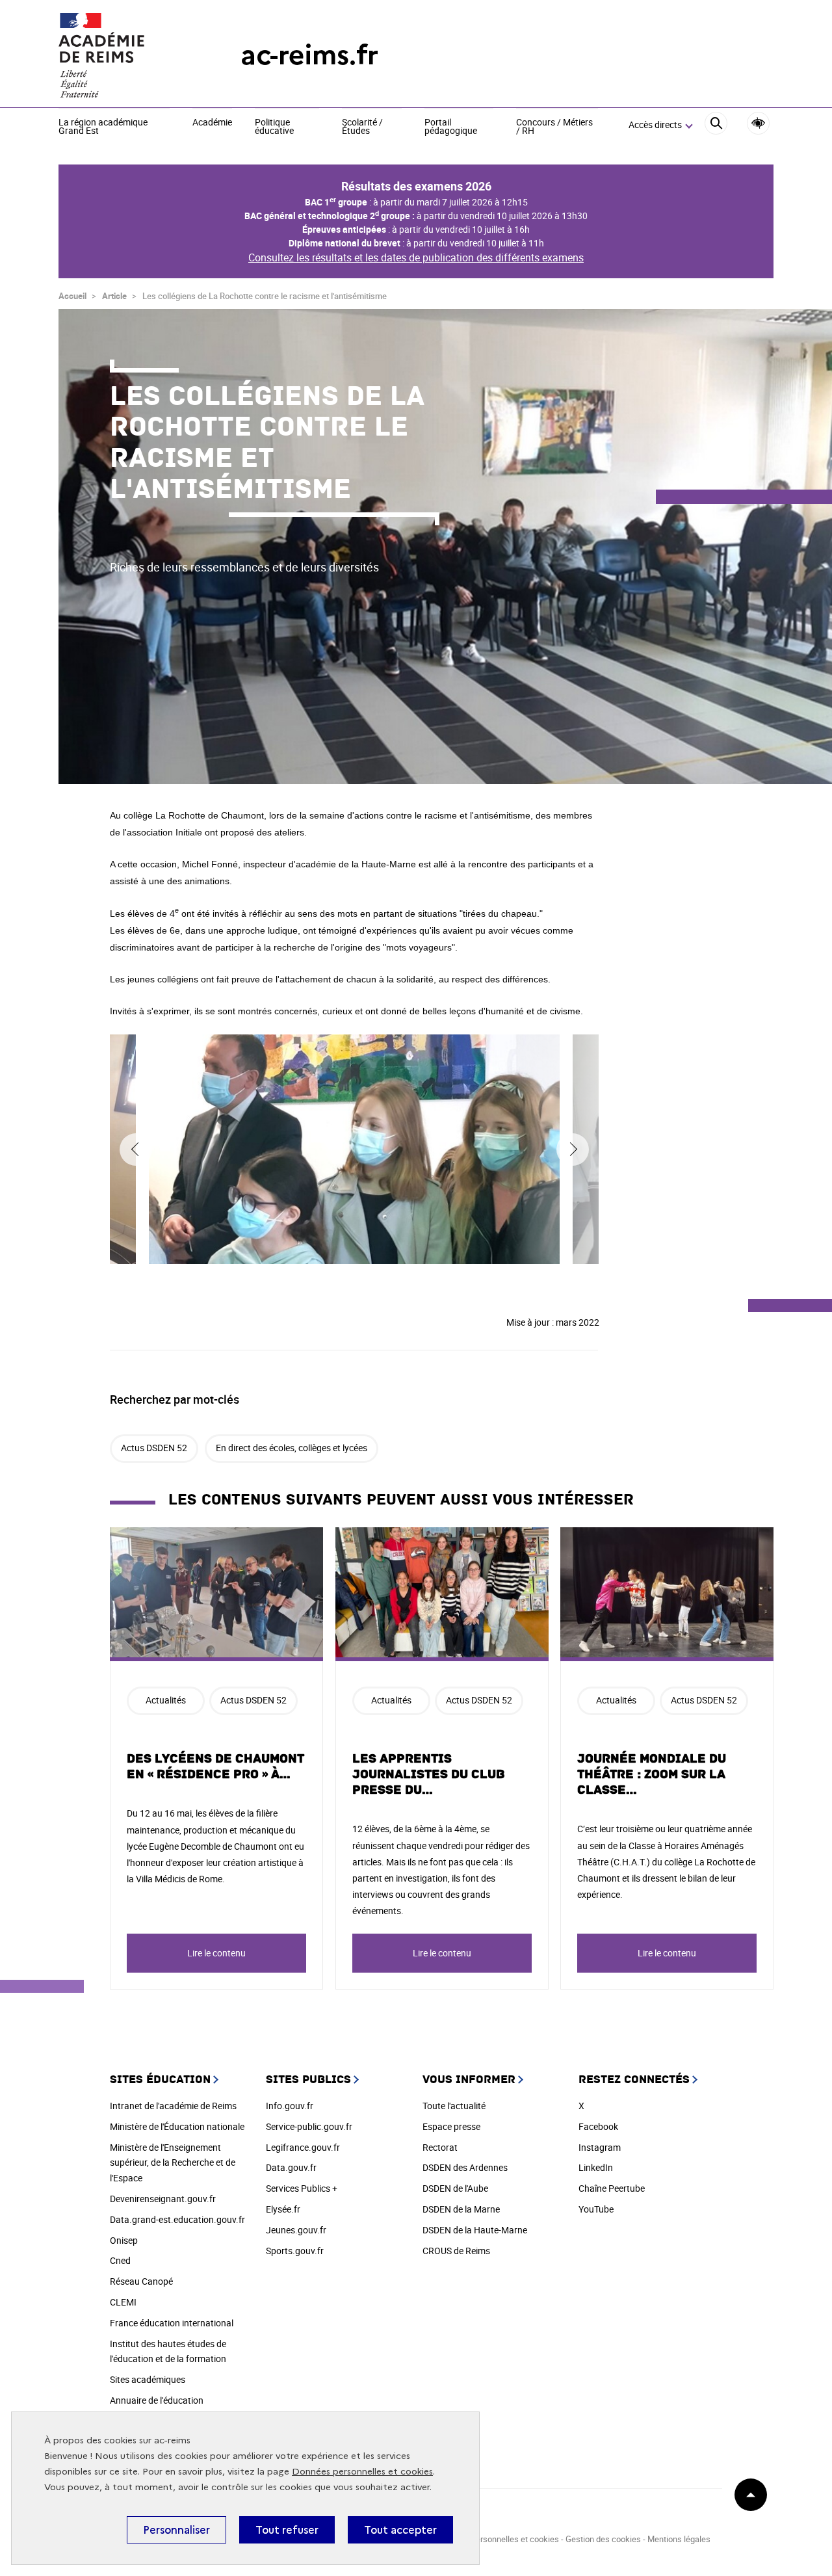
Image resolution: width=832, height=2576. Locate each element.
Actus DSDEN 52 (154, 1448)
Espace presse (451, 2126)
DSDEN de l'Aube (455, 2188)
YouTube (596, 2209)
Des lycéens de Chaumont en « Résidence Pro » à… (215, 1767)
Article (114, 296)
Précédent (136, 1150)
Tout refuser (287, 2530)
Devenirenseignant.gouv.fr (163, 2199)
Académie (212, 123)
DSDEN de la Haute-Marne (475, 2230)
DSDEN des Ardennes (465, 2167)
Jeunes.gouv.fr (296, 2230)
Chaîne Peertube (612, 2188)
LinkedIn (596, 2167)
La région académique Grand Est (103, 127)
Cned (120, 2260)
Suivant (573, 1150)
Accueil (72, 296)
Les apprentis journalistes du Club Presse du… (429, 1774)
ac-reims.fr (309, 55)
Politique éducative (274, 127)
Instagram (600, 2147)
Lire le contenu (216, 1953)
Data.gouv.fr (291, 2167)
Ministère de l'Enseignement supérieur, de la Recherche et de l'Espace (173, 2163)
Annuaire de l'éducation (157, 2400)
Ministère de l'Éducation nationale (177, 2126)
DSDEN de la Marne (461, 2209)
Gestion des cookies (603, 2539)
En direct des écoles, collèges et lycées (292, 1448)
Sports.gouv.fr (295, 2251)
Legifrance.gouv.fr (303, 2147)
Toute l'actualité (454, 2106)
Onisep (124, 2240)
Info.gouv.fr (290, 2106)
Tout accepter (400, 2530)
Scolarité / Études (362, 127)
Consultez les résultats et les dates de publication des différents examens (416, 257)
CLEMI (123, 2302)
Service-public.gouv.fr (309, 2126)
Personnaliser (176, 2530)
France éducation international (172, 2323)
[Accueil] (123, 55)
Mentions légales (679, 2539)
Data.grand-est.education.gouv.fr (177, 2219)
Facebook (598, 2126)
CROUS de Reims (456, 2251)
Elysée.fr (283, 2209)
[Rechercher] (716, 125)
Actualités (166, 1700)
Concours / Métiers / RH (554, 127)
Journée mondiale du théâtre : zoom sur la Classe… (652, 1774)
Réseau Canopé (141, 2281)
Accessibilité (758, 123)
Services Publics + (302, 2188)
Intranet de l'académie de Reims (173, 2106)
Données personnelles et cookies (362, 2472)
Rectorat (440, 2147)
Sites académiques (148, 2379)
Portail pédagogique (451, 127)
